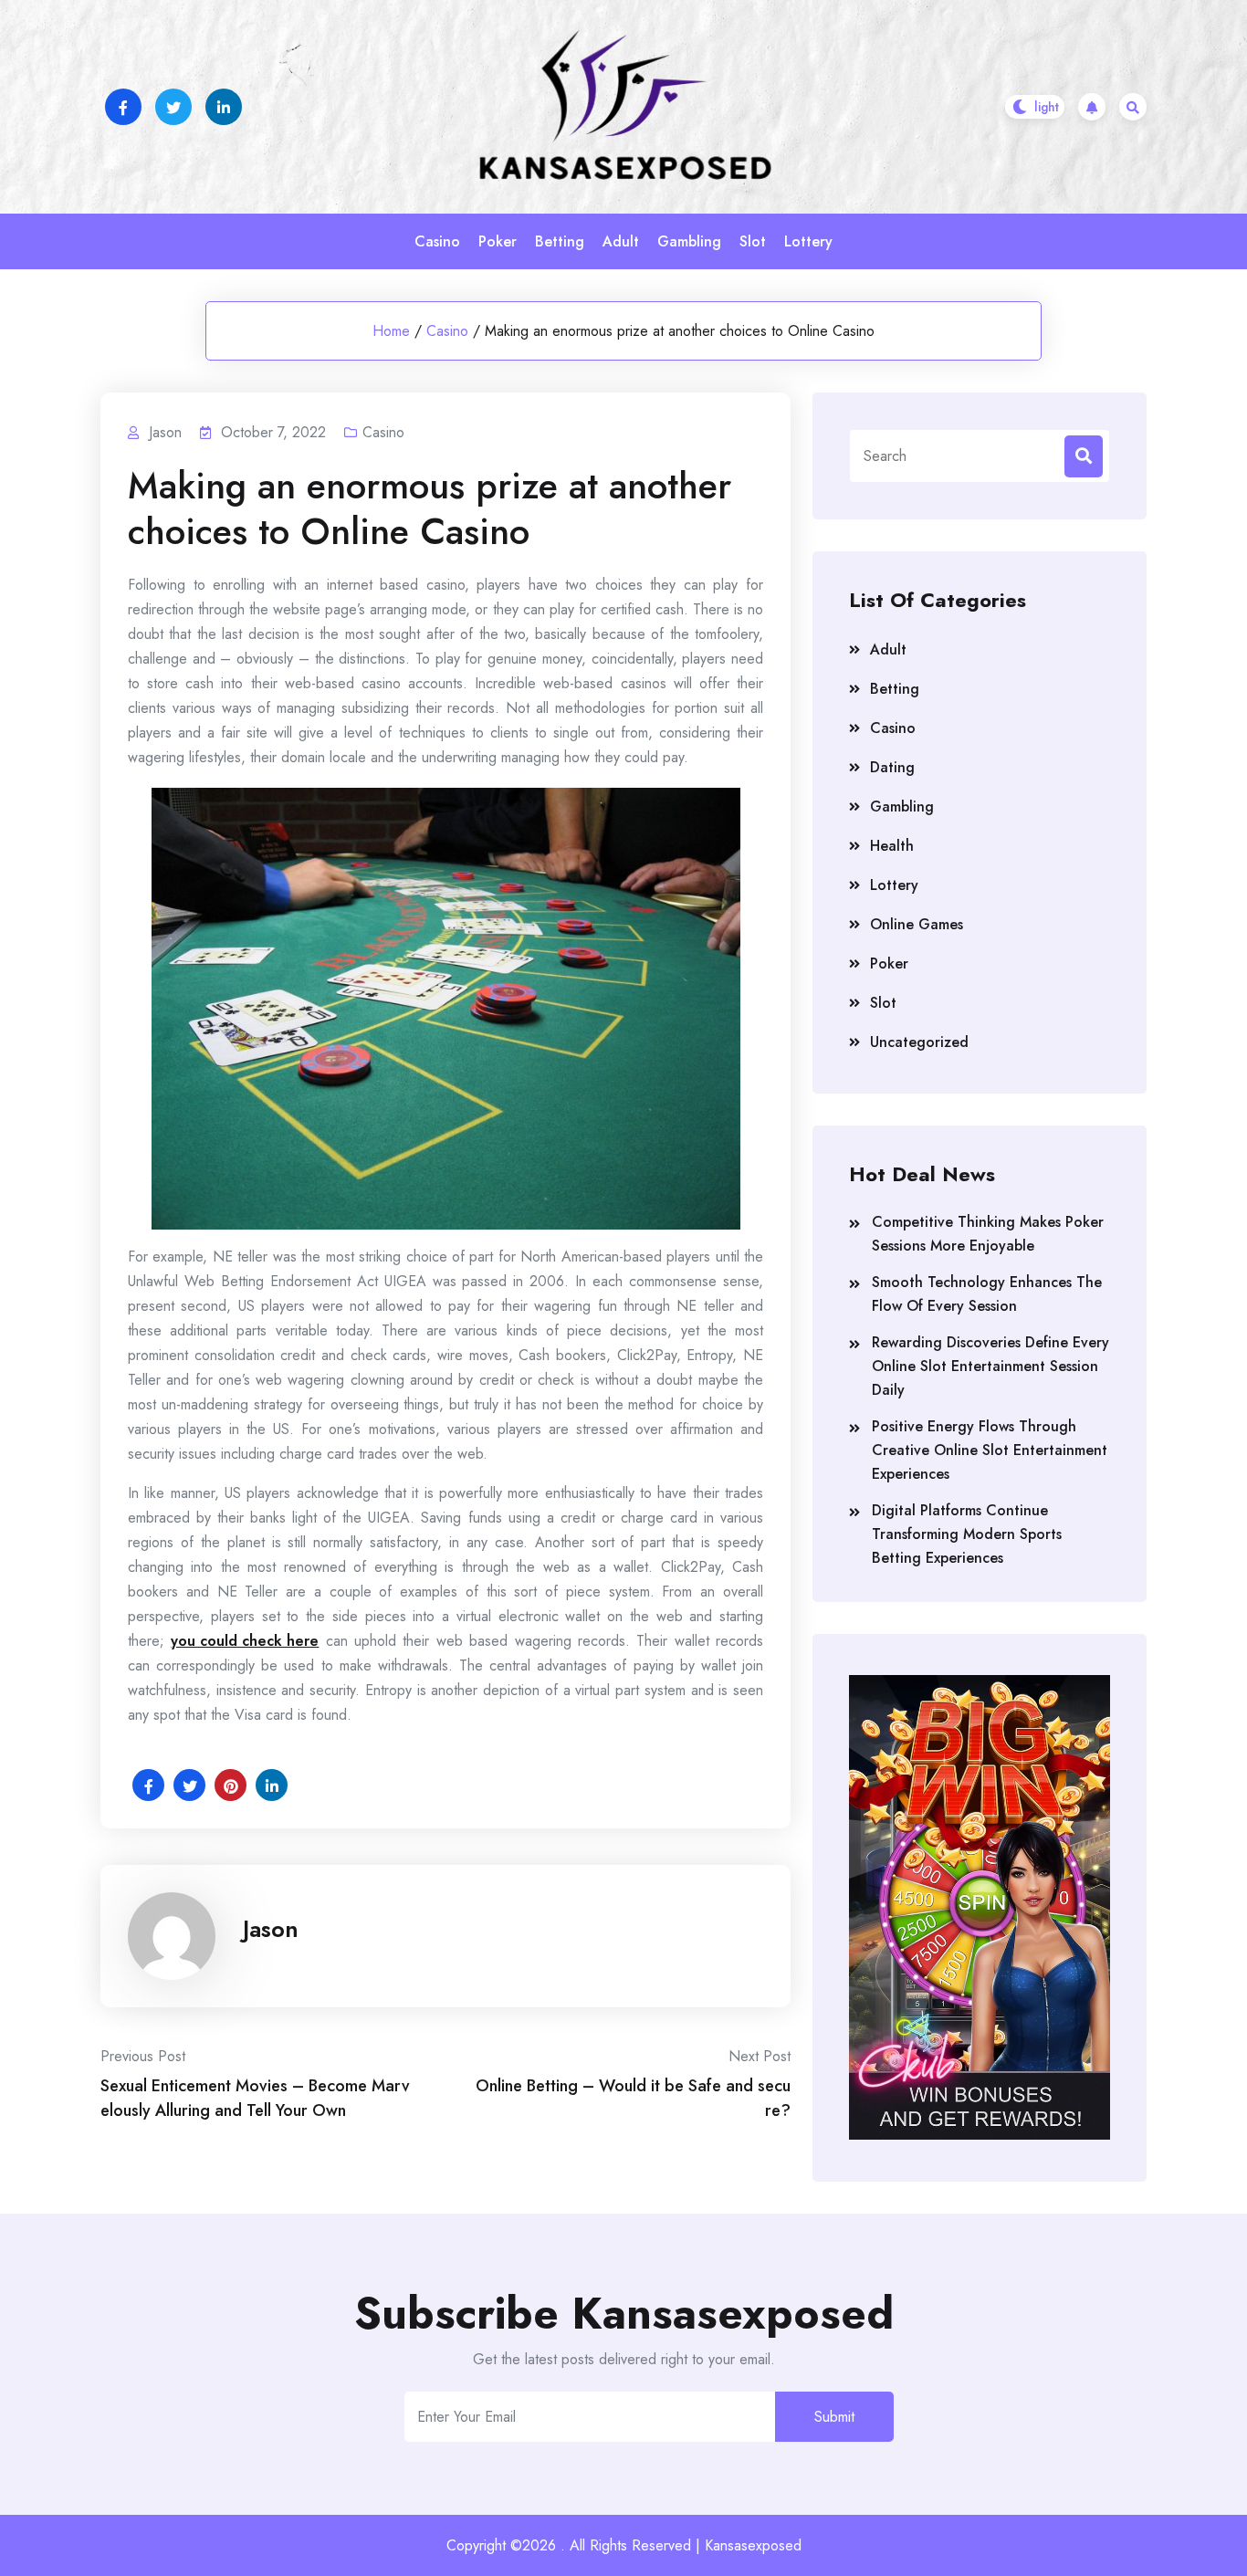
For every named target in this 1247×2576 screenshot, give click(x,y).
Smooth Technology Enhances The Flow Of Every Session (987, 1294)
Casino (437, 241)
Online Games (917, 924)
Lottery (808, 241)
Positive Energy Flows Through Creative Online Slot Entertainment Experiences (990, 1450)
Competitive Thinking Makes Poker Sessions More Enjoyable (988, 1234)
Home (391, 331)
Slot (753, 241)
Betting (560, 241)
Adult (621, 241)
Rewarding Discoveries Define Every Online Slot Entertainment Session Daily (990, 1366)
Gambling (689, 241)
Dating (892, 767)
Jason (271, 1929)
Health (892, 846)
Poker (498, 241)
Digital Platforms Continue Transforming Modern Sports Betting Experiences (967, 1534)
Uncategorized (919, 1042)
